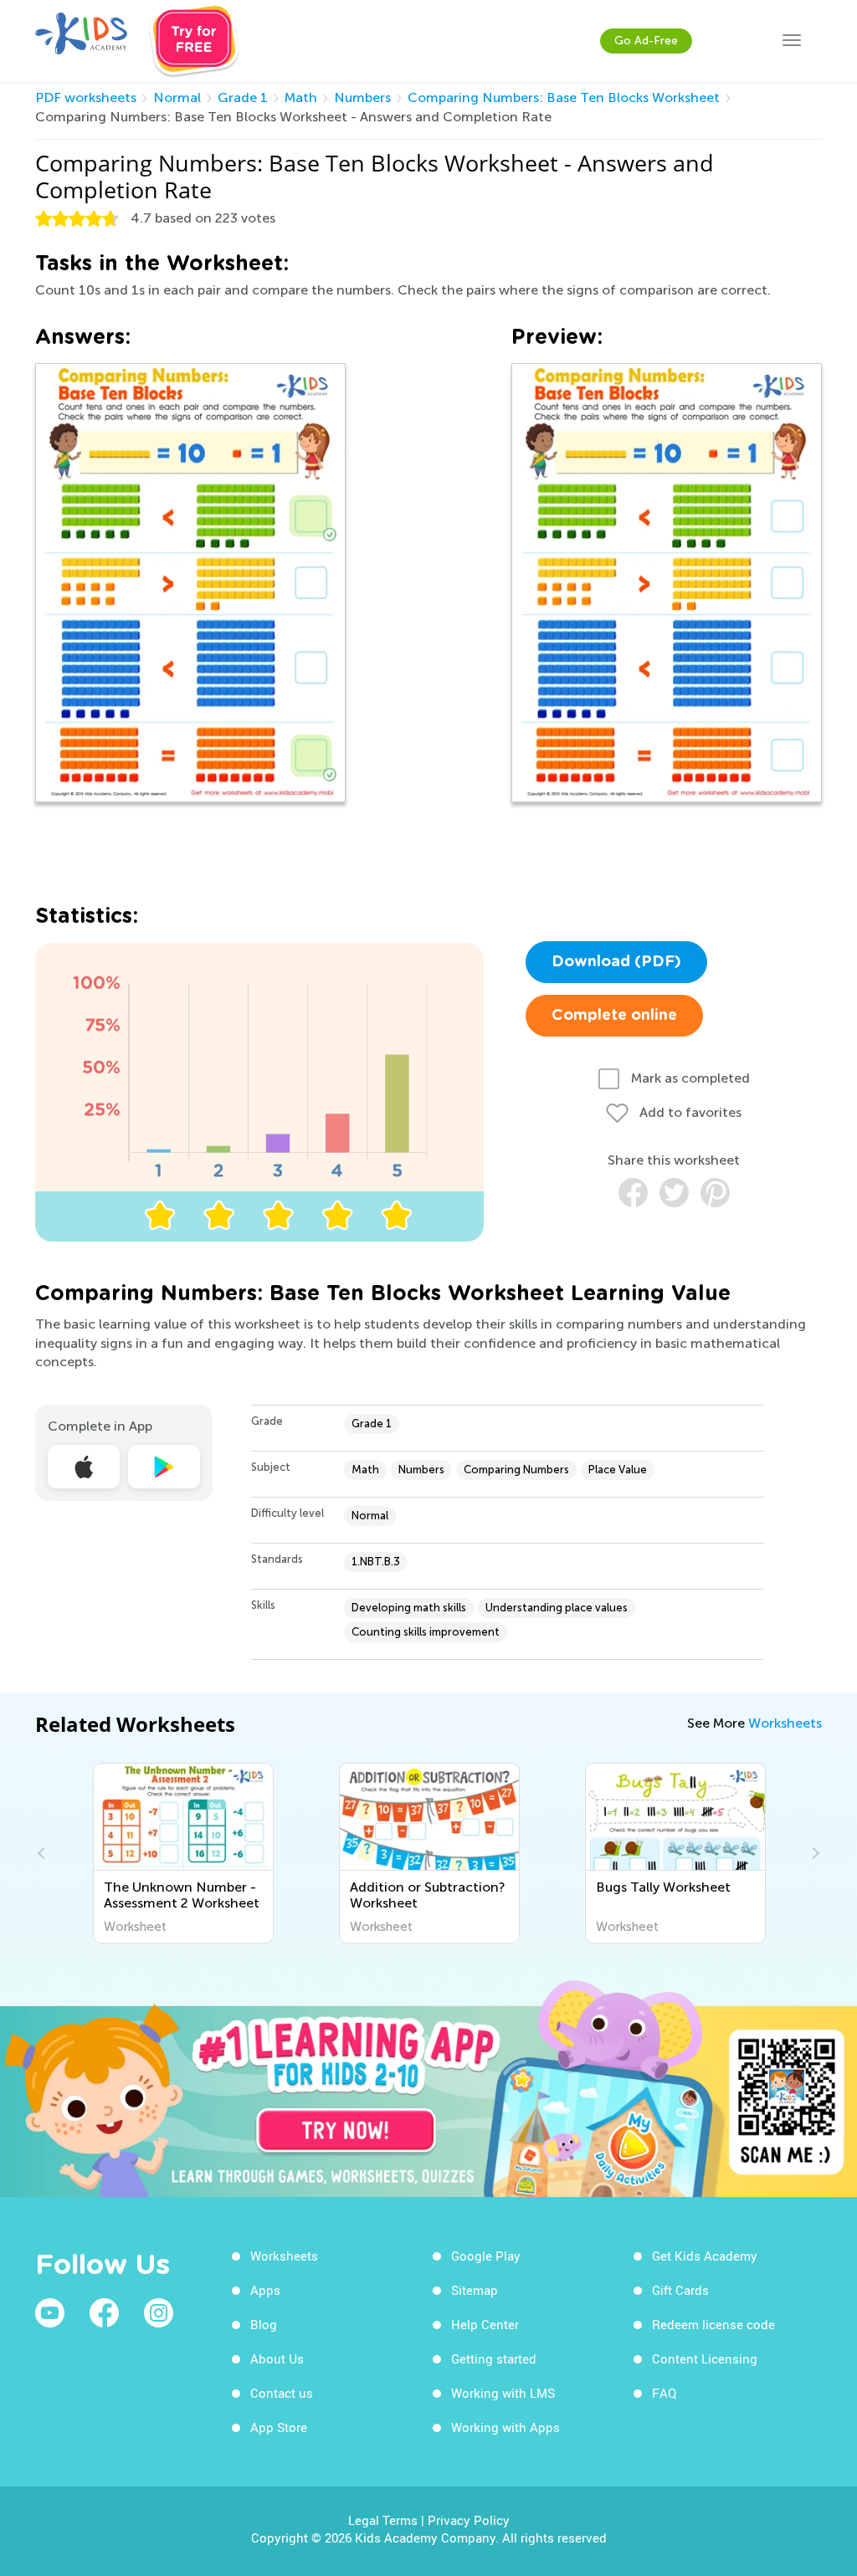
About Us (277, 2358)
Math (301, 97)
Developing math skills (409, 1608)
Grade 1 (243, 97)
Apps (265, 2290)
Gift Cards (680, 2290)
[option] (183, 1853)
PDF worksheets (86, 97)
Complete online (614, 1016)
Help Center (485, 2324)
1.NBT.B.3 (376, 1562)
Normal (177, 97)
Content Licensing (705, 2358)
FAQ (664, 2393)
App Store (279, 2427)
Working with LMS (503, 2393)
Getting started (494, 2358)
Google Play (486, 2256)
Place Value (618, 1470)
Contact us (282, 2393)
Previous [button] (44, 1853)
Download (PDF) (616, 962)
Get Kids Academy (705, 2256)
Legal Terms (383, 2520)
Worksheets (785, 1723)
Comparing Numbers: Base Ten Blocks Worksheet (564, 97)
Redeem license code (713, 2324)
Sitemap (475, 2290)
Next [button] (813, 1853)
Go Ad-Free (646, 41)
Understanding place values (557, 1608)
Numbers (362, 97)
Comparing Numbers (516, 1470)
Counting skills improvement (426, 1632)
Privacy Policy (469, 2520)
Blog (264, 2324)
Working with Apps (505, 2427)
